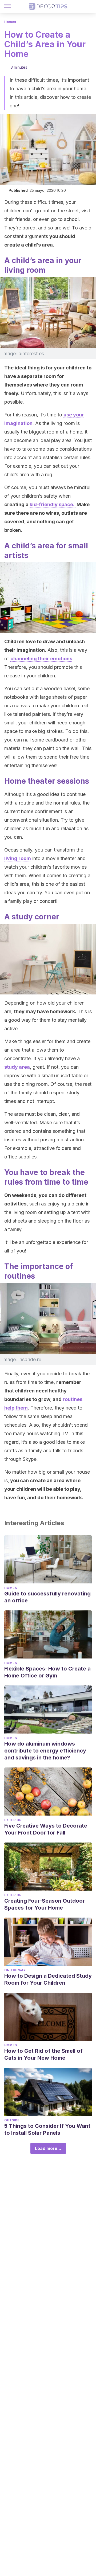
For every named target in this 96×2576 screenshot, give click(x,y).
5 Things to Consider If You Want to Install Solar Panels (47, 2129)
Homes (10, 22)
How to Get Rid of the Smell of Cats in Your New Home (43, 2054)
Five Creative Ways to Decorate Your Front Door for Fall (46, 1829)
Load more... (48, 2148)
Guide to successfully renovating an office (47, 1597)
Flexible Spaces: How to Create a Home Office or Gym (47, 1672)
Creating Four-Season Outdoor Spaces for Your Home (45, 1904)
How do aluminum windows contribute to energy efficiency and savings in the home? (45, 1751)
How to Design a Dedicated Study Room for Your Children (48, 1979)
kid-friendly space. (53, 504)
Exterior (13, 1820)
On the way (15, 1970)
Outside (12, 2120)
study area (17, 1067)
